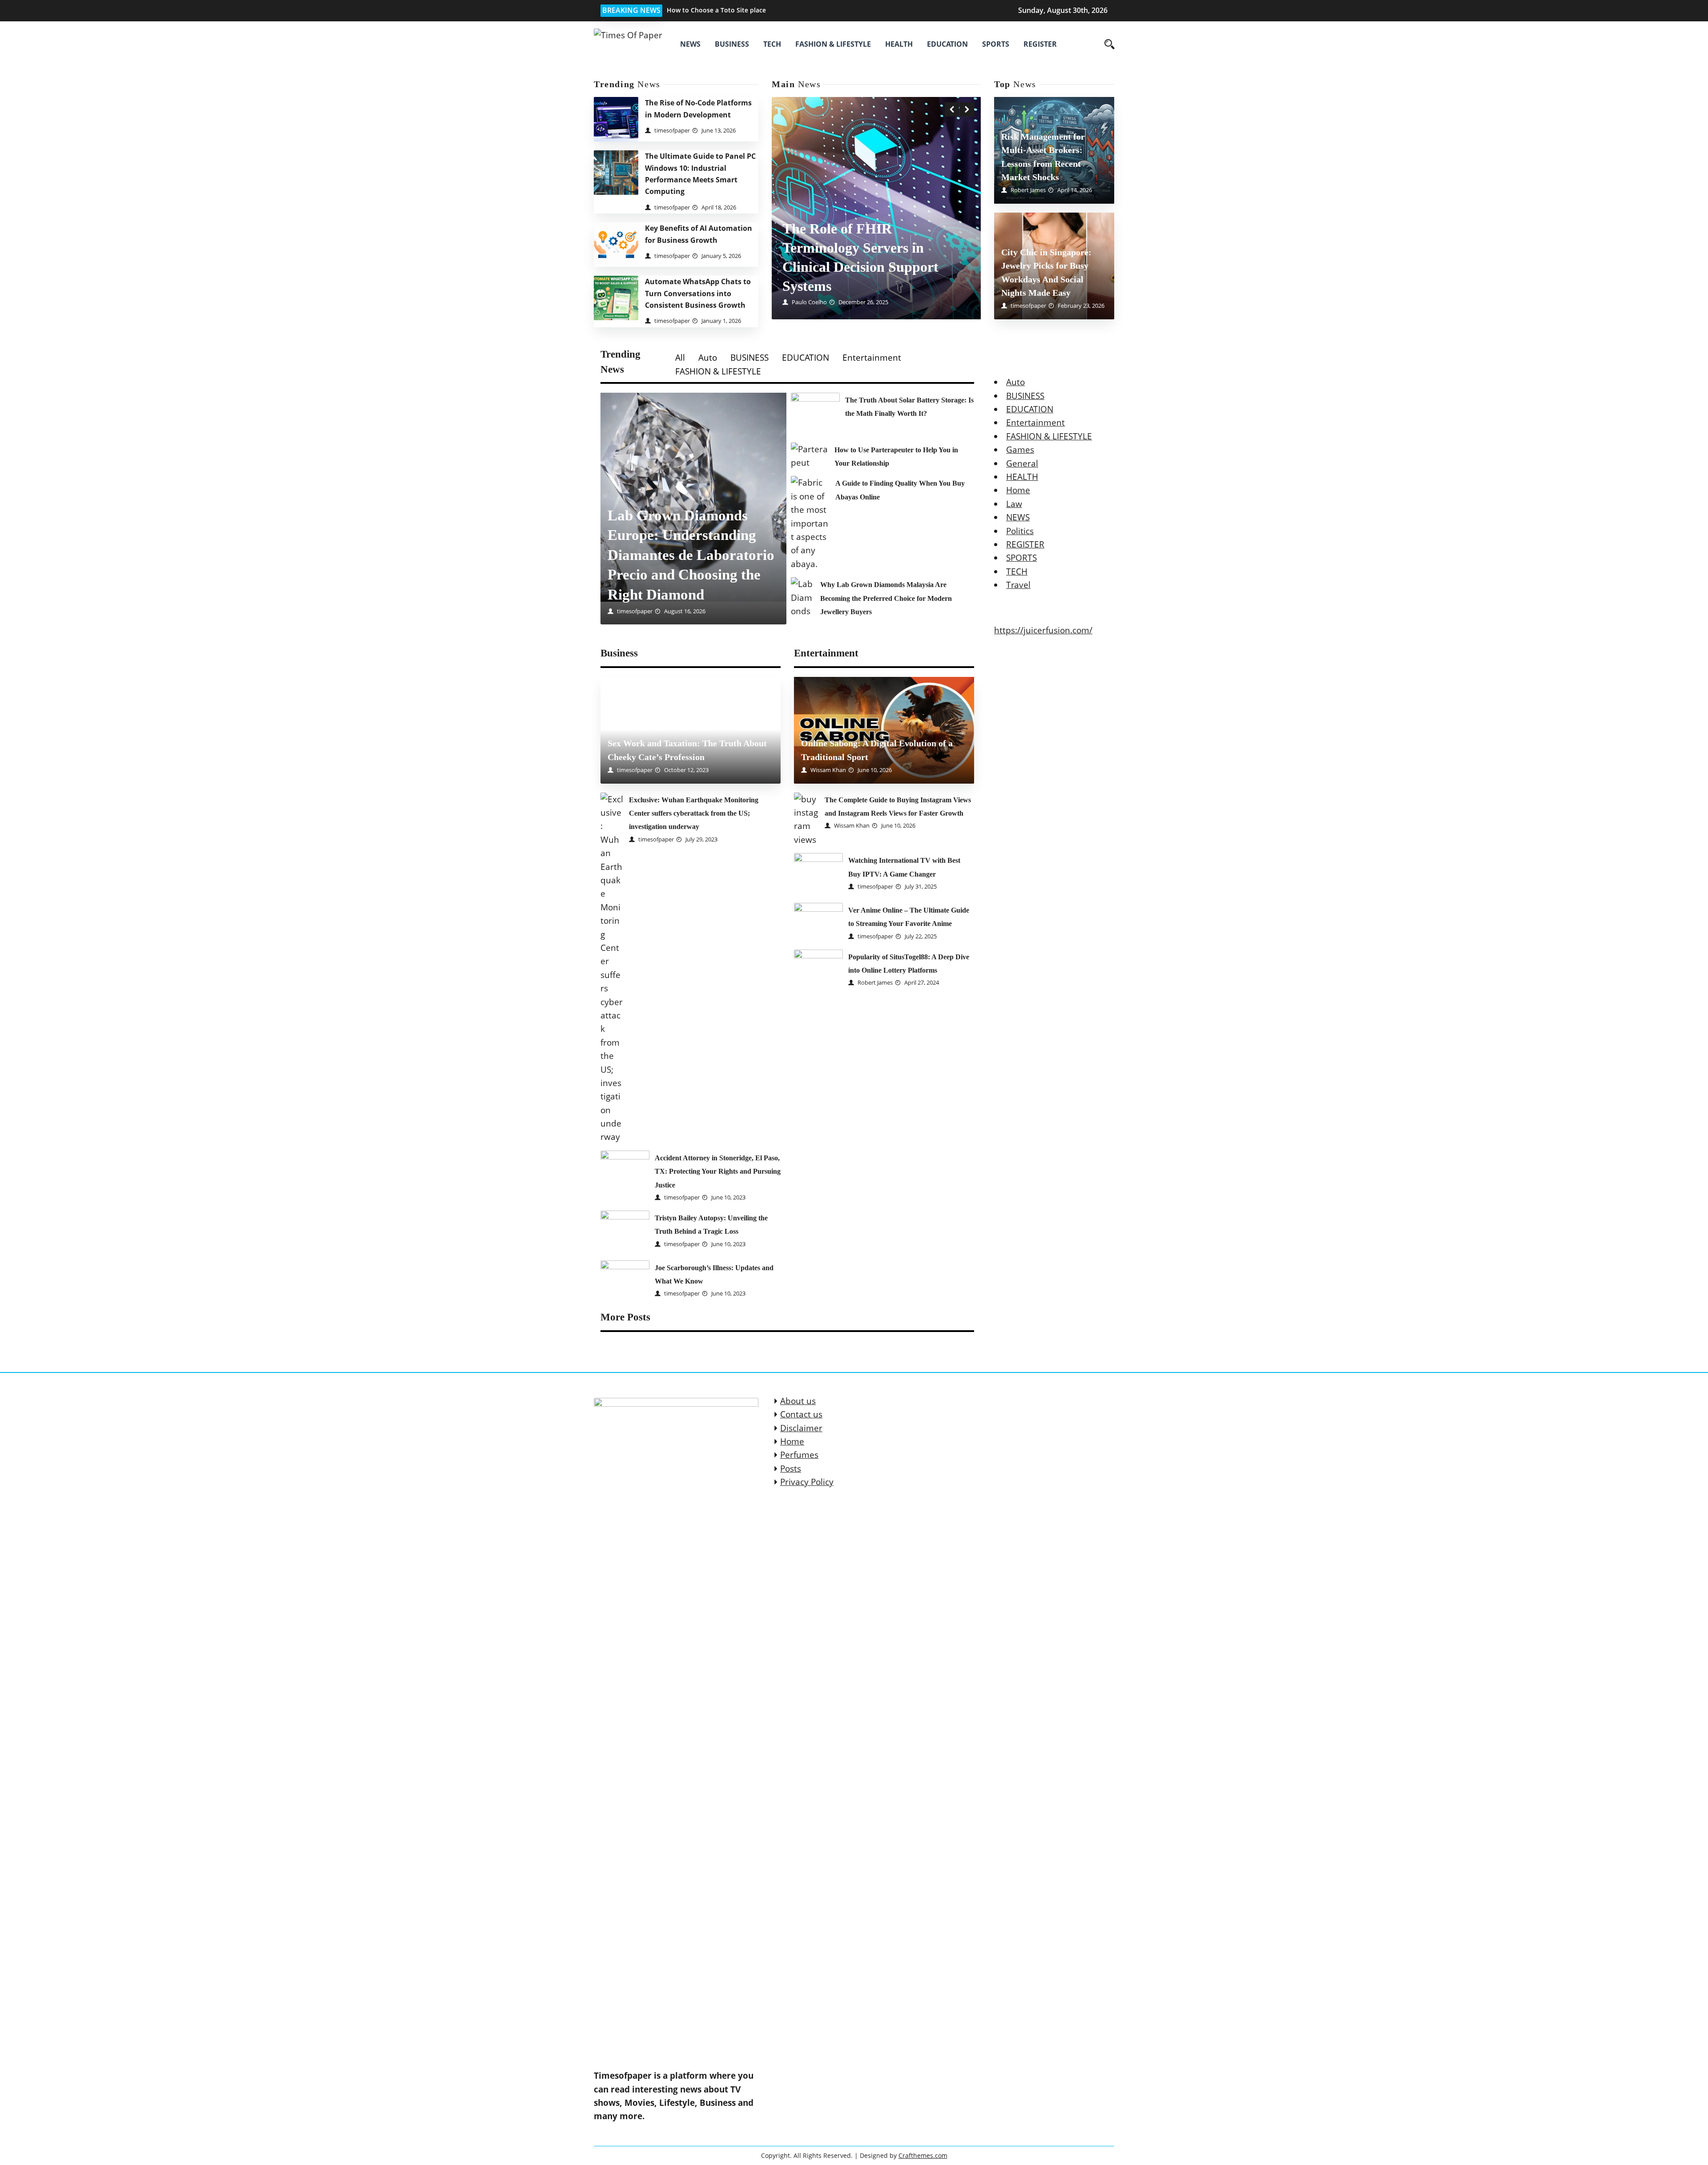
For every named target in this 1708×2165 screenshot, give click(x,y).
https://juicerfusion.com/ (1043, 630)
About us (798, 1401)
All (680, 358)
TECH (772, 44)
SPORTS (996, 44)
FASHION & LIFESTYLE (833, 44)
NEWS (690, 44)
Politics (1020, 531)
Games (1020, 450)
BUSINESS (732, 44)
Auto (708, 358)
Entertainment (872, 358)
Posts (791, 1469)
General (1022, 463)
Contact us (801, 1414)
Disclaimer (801, 1428)
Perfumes (799, 1455)
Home (1018, 490)
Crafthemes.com (923, 2155)
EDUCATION (947, 44)
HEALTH (899, 44)
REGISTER (1040, 44)
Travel (1018, 585)
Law (1014, 504)
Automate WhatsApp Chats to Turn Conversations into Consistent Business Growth (698, 293)
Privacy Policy (807, 1482)
